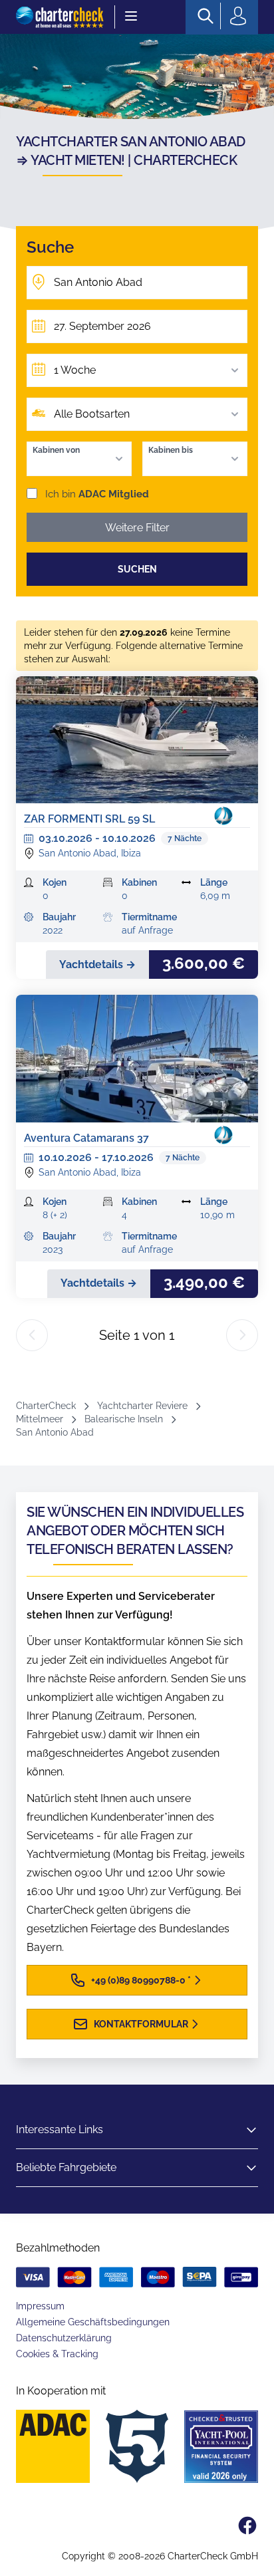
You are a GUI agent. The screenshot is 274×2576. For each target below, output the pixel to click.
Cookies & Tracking (57, 2354)
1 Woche (75, 370)
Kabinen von (56, 450)
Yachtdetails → (97, 965)
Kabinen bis (171, 450)
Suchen (137, 569)
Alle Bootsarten (92, 414)
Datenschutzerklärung (64, 2338)
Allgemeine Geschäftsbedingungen (93, 2322)
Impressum (40, 2306)
